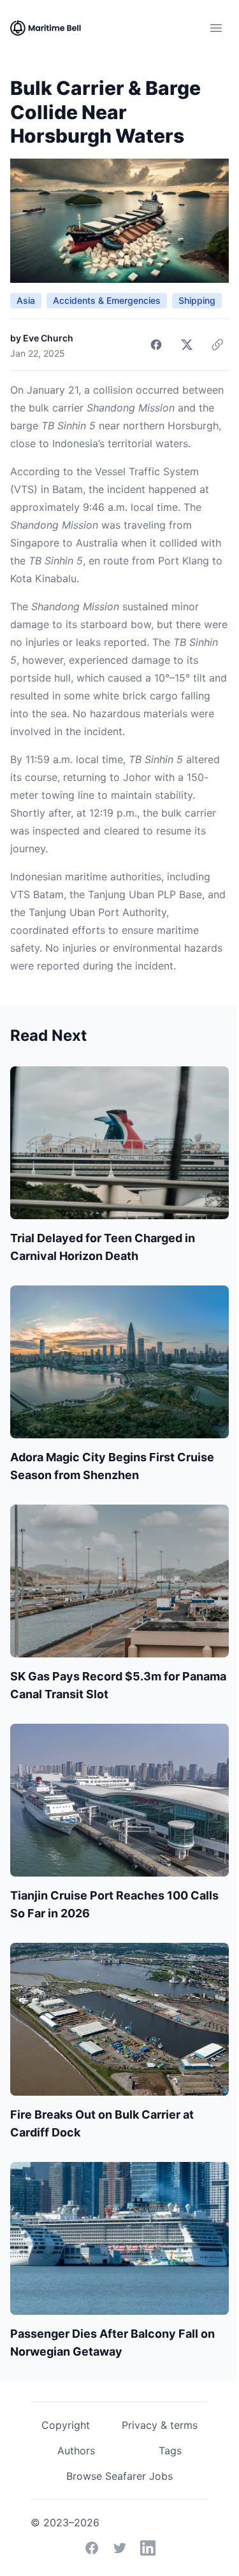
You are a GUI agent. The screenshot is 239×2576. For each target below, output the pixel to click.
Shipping (197, 300)
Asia (26, 300)
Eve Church (48, 338)
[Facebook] (92, 2548)
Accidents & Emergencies (107, 300)
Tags (170, 2451)
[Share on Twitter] (187, 345)
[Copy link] (217, 345)
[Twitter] (120, 2548)
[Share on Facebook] (156, 345)
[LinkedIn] (148, 2548)
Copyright (66, 2425)
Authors (76, 2451)
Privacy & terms (160, 2425)
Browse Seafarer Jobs (119, 2476)
